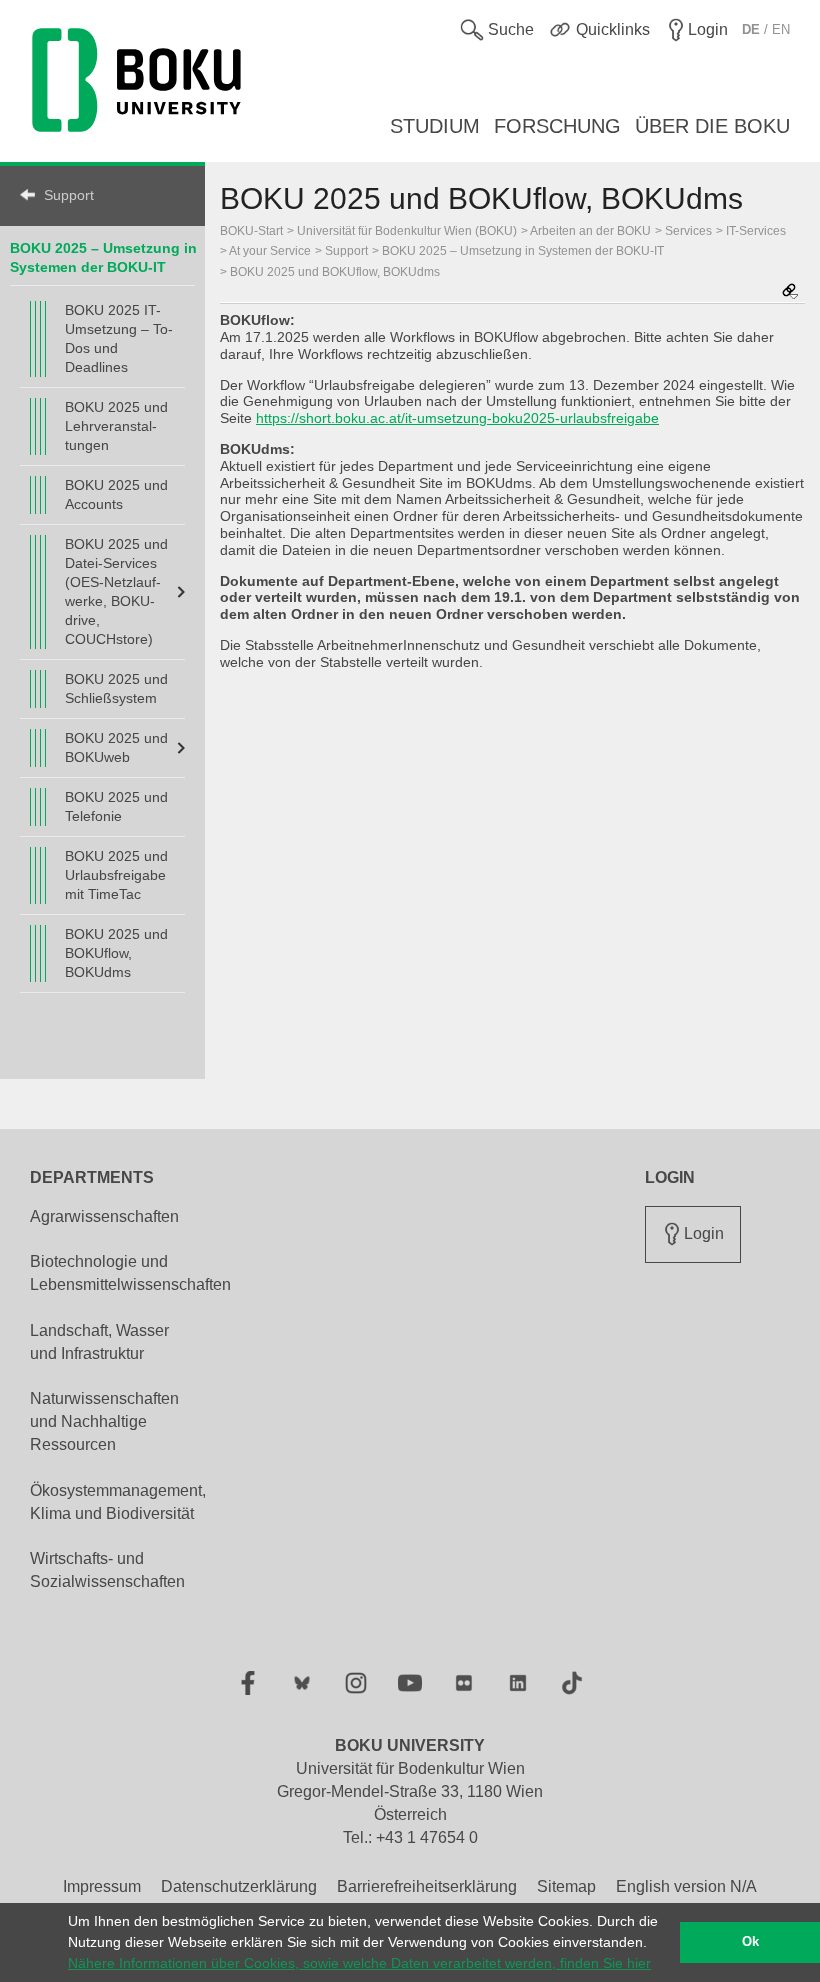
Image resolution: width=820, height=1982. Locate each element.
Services (688, 231)
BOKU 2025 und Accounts (116, 494)
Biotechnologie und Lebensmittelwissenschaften (130, 1273)
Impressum (102, 1886)
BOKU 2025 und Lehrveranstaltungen (116, 426)
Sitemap (566, 1886)
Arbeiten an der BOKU (590, 231)
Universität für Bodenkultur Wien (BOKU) (407, 231)
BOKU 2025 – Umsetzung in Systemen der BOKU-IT (523, 251)
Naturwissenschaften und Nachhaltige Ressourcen (104, 1421)
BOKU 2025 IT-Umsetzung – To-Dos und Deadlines (119, 338)
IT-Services (756, 231)
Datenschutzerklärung (239, 1886)
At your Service (270, 251)
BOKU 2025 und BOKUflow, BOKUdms (116, 953)
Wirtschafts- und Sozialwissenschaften (107, 1570)
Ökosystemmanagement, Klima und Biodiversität (118, 1502)
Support (69, 195)
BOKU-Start (251, 231)
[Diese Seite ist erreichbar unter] (790, 292)
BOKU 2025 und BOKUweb (116, 747)
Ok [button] (750, 1942)
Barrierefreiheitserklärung (427, 1886)
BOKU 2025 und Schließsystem (116, 688)
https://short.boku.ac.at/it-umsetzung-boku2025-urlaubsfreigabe (457, 418)
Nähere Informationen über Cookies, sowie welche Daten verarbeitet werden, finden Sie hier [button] (359, 1963)
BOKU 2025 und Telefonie (116, 806)
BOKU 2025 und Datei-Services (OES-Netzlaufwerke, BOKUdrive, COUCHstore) (116, 591)
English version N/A (686, 1886)
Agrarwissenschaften (104, 1216)
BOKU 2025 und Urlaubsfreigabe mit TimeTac (116, 875)
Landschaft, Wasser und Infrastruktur (99, 1342)
